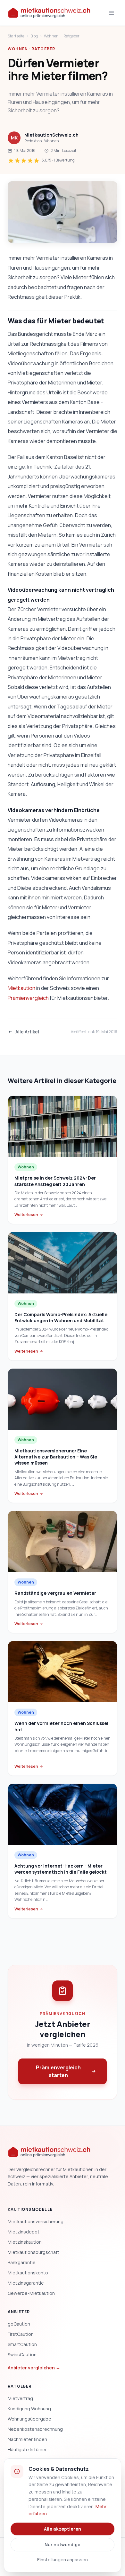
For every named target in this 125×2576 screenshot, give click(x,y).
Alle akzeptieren (63, 2529)
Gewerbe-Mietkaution (31, 2293)
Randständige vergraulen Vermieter (55, 1593)
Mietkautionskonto (28, 2273)
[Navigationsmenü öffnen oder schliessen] (112, 13)
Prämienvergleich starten (58, 2071)
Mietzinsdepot (24, 2232)
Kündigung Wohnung (29, 2409)
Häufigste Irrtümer (27, 2450)
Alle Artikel (27, 1032)
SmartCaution (22, 2344)
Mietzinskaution (25, 2242)
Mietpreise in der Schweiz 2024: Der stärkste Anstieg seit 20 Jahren (55, 1181)
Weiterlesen (26, 1215)
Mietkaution (21, 988)
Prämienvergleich (28, 998)
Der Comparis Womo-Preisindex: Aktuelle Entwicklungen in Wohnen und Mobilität (61, 1317)
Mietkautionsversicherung (36, 2221)
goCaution (19, 2324)
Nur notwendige (63, 2544)
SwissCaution (22, 2355)
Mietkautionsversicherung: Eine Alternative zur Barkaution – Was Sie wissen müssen (56, 1457)
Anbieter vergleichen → (34, 2368)
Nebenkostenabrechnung (35, 2429)
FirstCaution (21, 2334)
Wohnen (51, 36)
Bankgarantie (22, 2262)
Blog (34, 36)
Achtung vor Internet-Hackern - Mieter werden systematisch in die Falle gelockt (61, 1869)
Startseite (16, 36)
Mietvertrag (20, 2398)
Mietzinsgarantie (26, 2283)
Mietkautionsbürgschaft (33, 2252)
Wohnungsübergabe (29, 2419)
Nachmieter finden (27, 2439)
